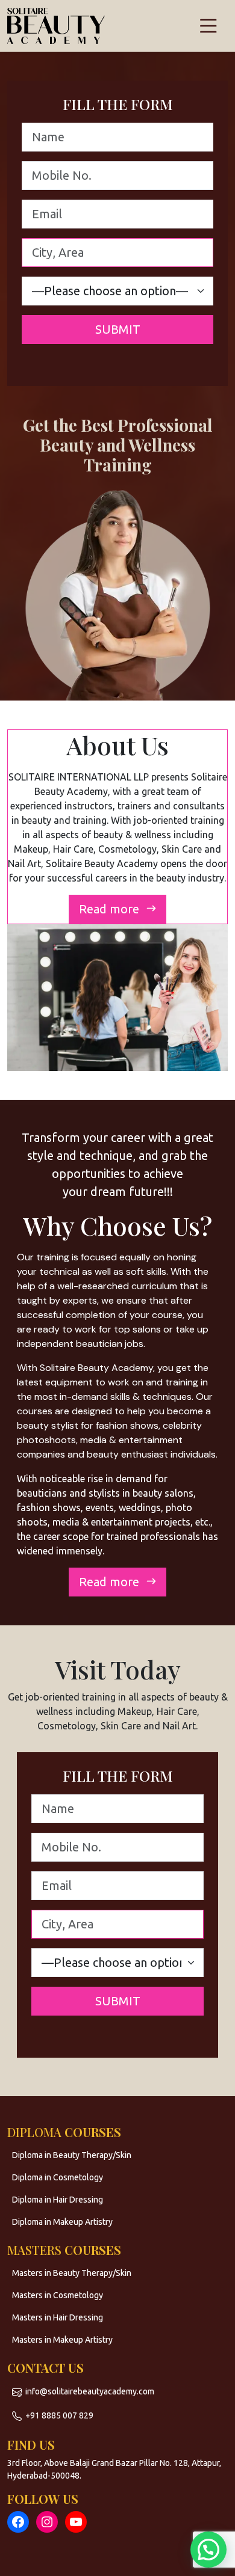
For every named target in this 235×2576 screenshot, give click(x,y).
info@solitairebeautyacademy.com (90, 2391)
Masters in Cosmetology (58, 2295)
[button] (208, 2550)
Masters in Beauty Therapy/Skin (72, 2273)
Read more (111, 909)
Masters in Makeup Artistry (62, 2340)
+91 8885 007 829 (59, 2415)
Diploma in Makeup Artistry (62, 2222)
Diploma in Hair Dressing (58, 2200)
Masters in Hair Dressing (58, 2317)
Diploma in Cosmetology (58, 2177)
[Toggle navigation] (208, 26)
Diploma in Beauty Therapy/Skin (72, 2155)
